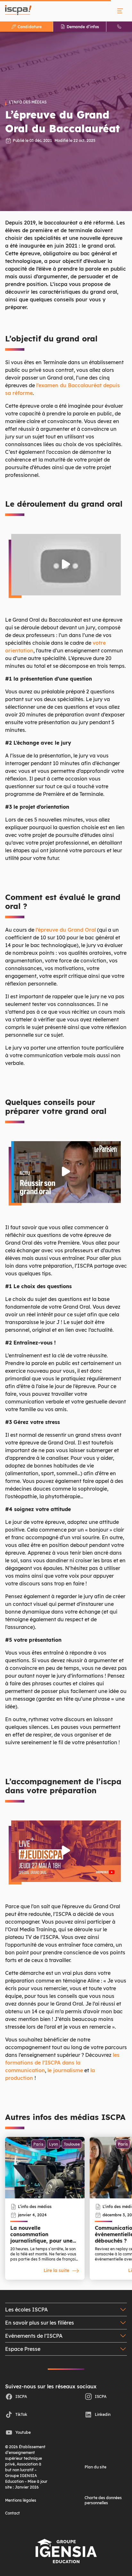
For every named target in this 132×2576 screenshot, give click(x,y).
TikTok (21, 2414)
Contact (12, 2513)
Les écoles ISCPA (26, 2310)
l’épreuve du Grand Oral (66, 930)
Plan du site (95, 2467)
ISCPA (21, 2396)
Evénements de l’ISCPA (34, 2336)
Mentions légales (21, 2500)
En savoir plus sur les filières (40, 2323)
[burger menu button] (120, 11)
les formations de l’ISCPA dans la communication (62, 2063)
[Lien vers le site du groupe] (66, 2551)
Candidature (30, 27)
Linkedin (103, 2414)
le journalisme (65, 2070)
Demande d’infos (83, 27)
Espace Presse (23, 2349)
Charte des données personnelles (103, 2500)
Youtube (23, 2432)
